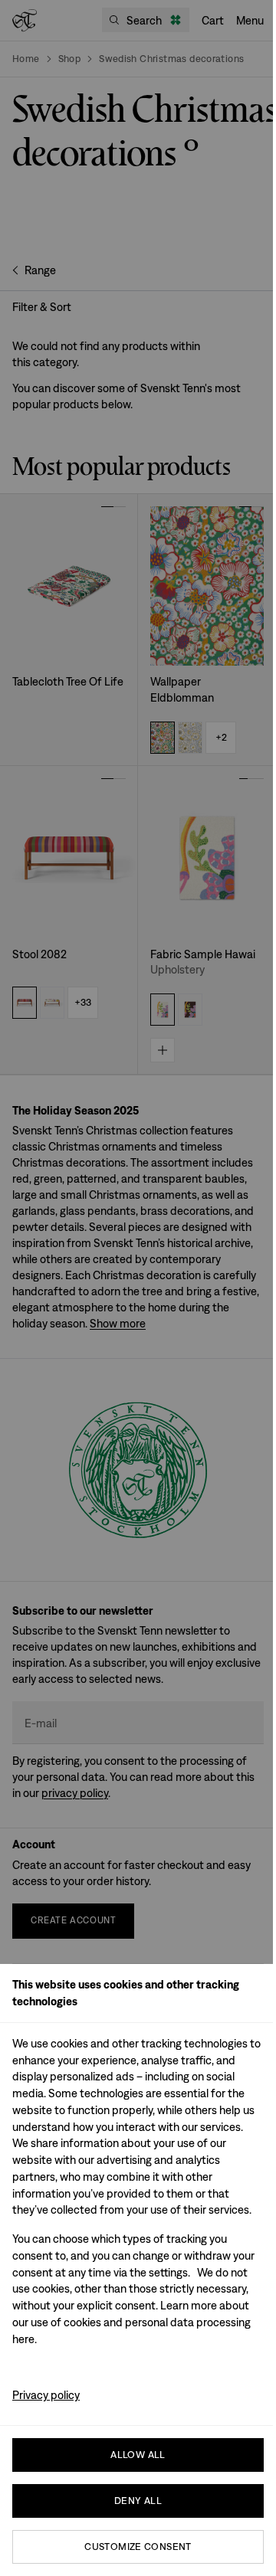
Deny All (138, 2501)
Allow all (138, 2455)
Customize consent (138, 2547)
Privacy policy (46, 2395)
